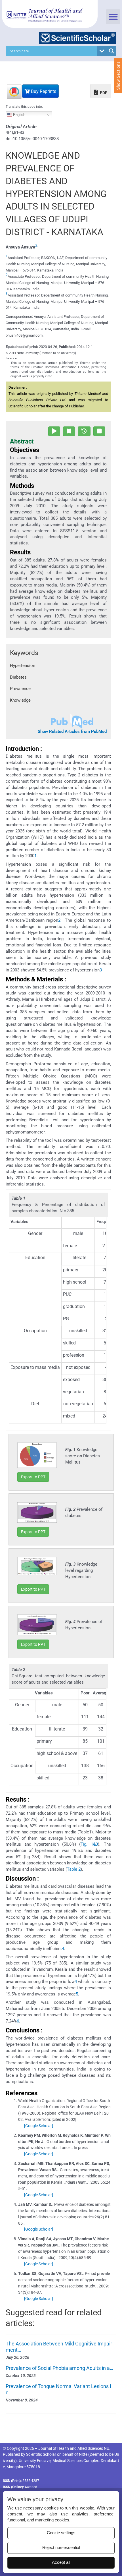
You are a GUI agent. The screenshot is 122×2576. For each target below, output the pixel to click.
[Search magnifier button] (112, 51)
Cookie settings (61, 2533)
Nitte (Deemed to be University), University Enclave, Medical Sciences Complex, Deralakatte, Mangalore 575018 (61, 2461)
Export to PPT (33, 1477)
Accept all (61, 2562)
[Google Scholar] (39, 2126)
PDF (103, 93)
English (19, 115)
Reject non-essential (61, 2548)
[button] (113, 17)
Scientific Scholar (41, 2454)
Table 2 (74, 1869)
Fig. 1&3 (89, 1844)
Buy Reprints (43, 91)
